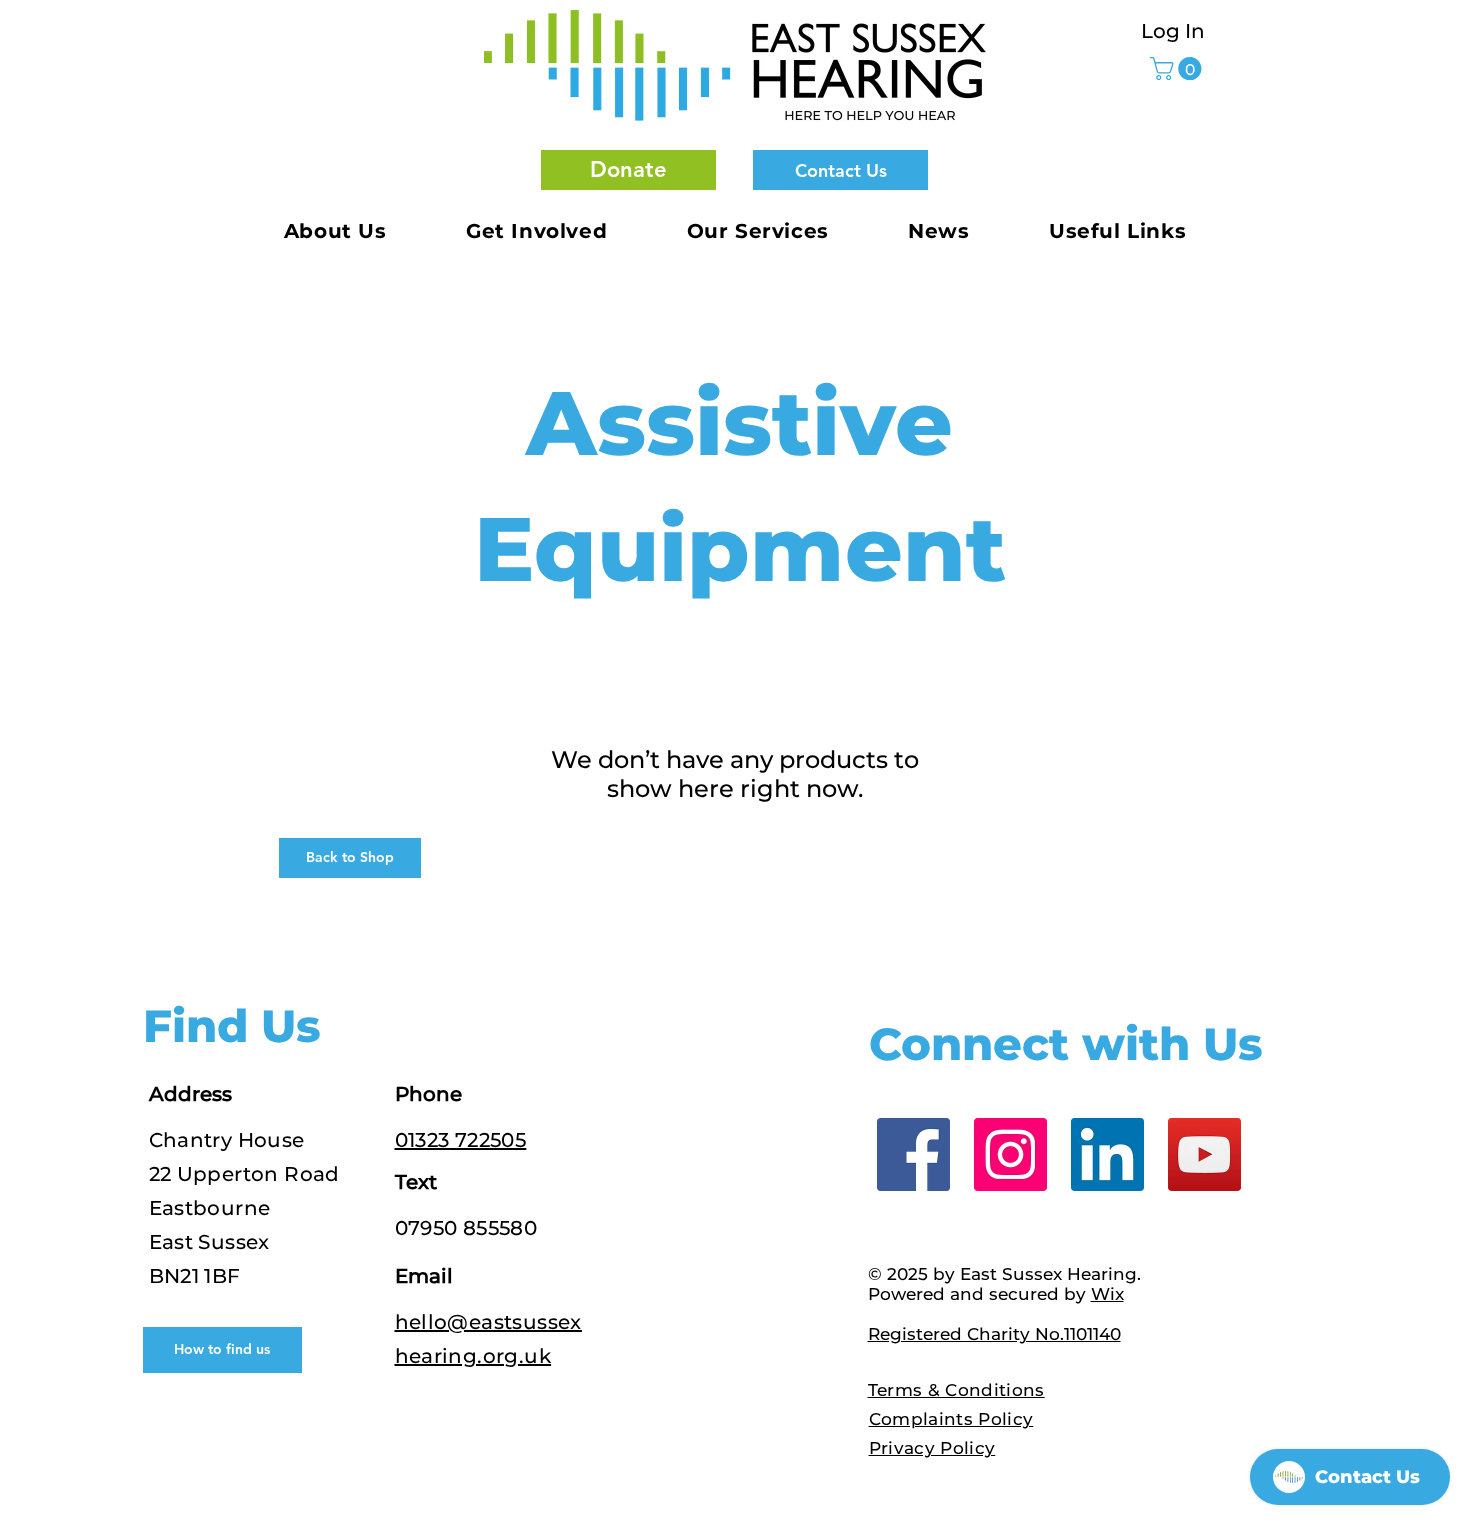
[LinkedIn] (1107, 1154)
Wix (1107, 1294)
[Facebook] (913, 1154)
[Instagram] (1010, 1154)
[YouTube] (1204, 1154)
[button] (628, 170)
